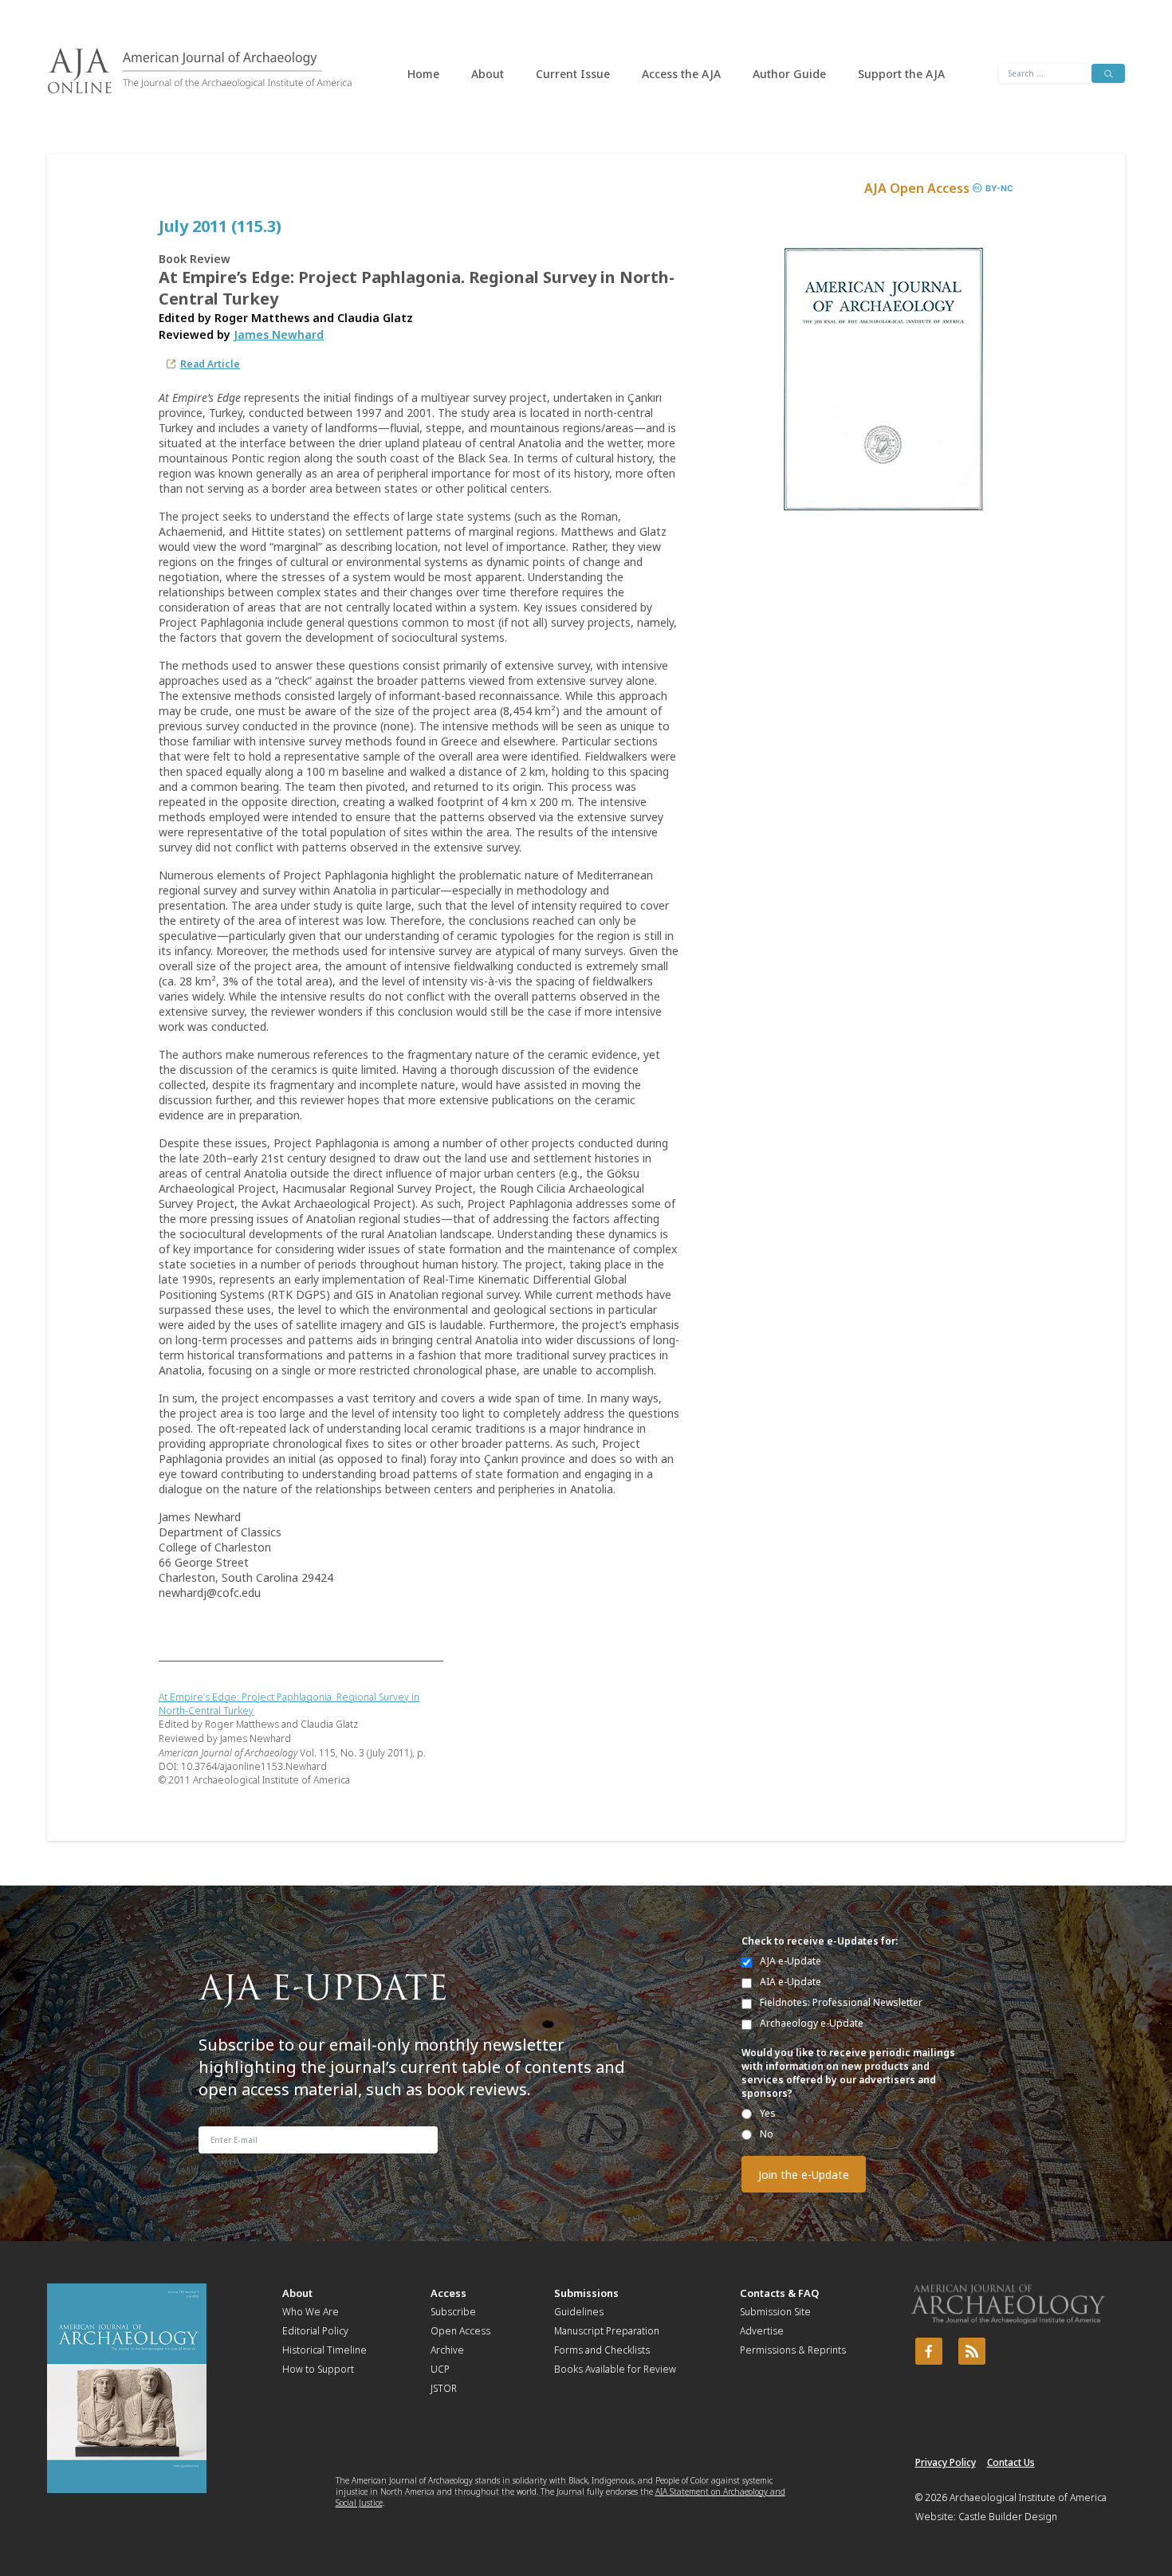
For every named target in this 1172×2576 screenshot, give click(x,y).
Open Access (460, 2331)
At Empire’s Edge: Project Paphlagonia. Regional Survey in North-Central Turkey (289, 1704)
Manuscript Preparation (607, 2331)
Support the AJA (901, 74)
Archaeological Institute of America (1028, 2497)
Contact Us (1011, 2462)
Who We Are (311, 2312)
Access (448, 2293)
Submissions (586, 2293)
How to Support (318, 2369)
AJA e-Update (791, 1961)
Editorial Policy (315, 2331)
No (767, 2134)
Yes (768, 2113)
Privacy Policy (946, 2462)
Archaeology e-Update (812, 2023)
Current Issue (573, 74)
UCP (440, 2369)
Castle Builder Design (1008, 2517)
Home (423, 74)
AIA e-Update (791, 1982)
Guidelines (579, 2312)
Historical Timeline (324, 2350)
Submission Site (775, 2312)
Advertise (762, 2331)
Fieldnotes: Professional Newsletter (841, 2002)
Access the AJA (681, 74)
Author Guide (789, 74)
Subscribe (453, 2312)
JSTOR (444, 2388)
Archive (447, 2350)
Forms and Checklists (602, 2350)
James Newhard (279, 334)
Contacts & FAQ (779, 2293)
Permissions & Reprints (793, 2350)
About (488, 74)
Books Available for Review (615, 2369)
